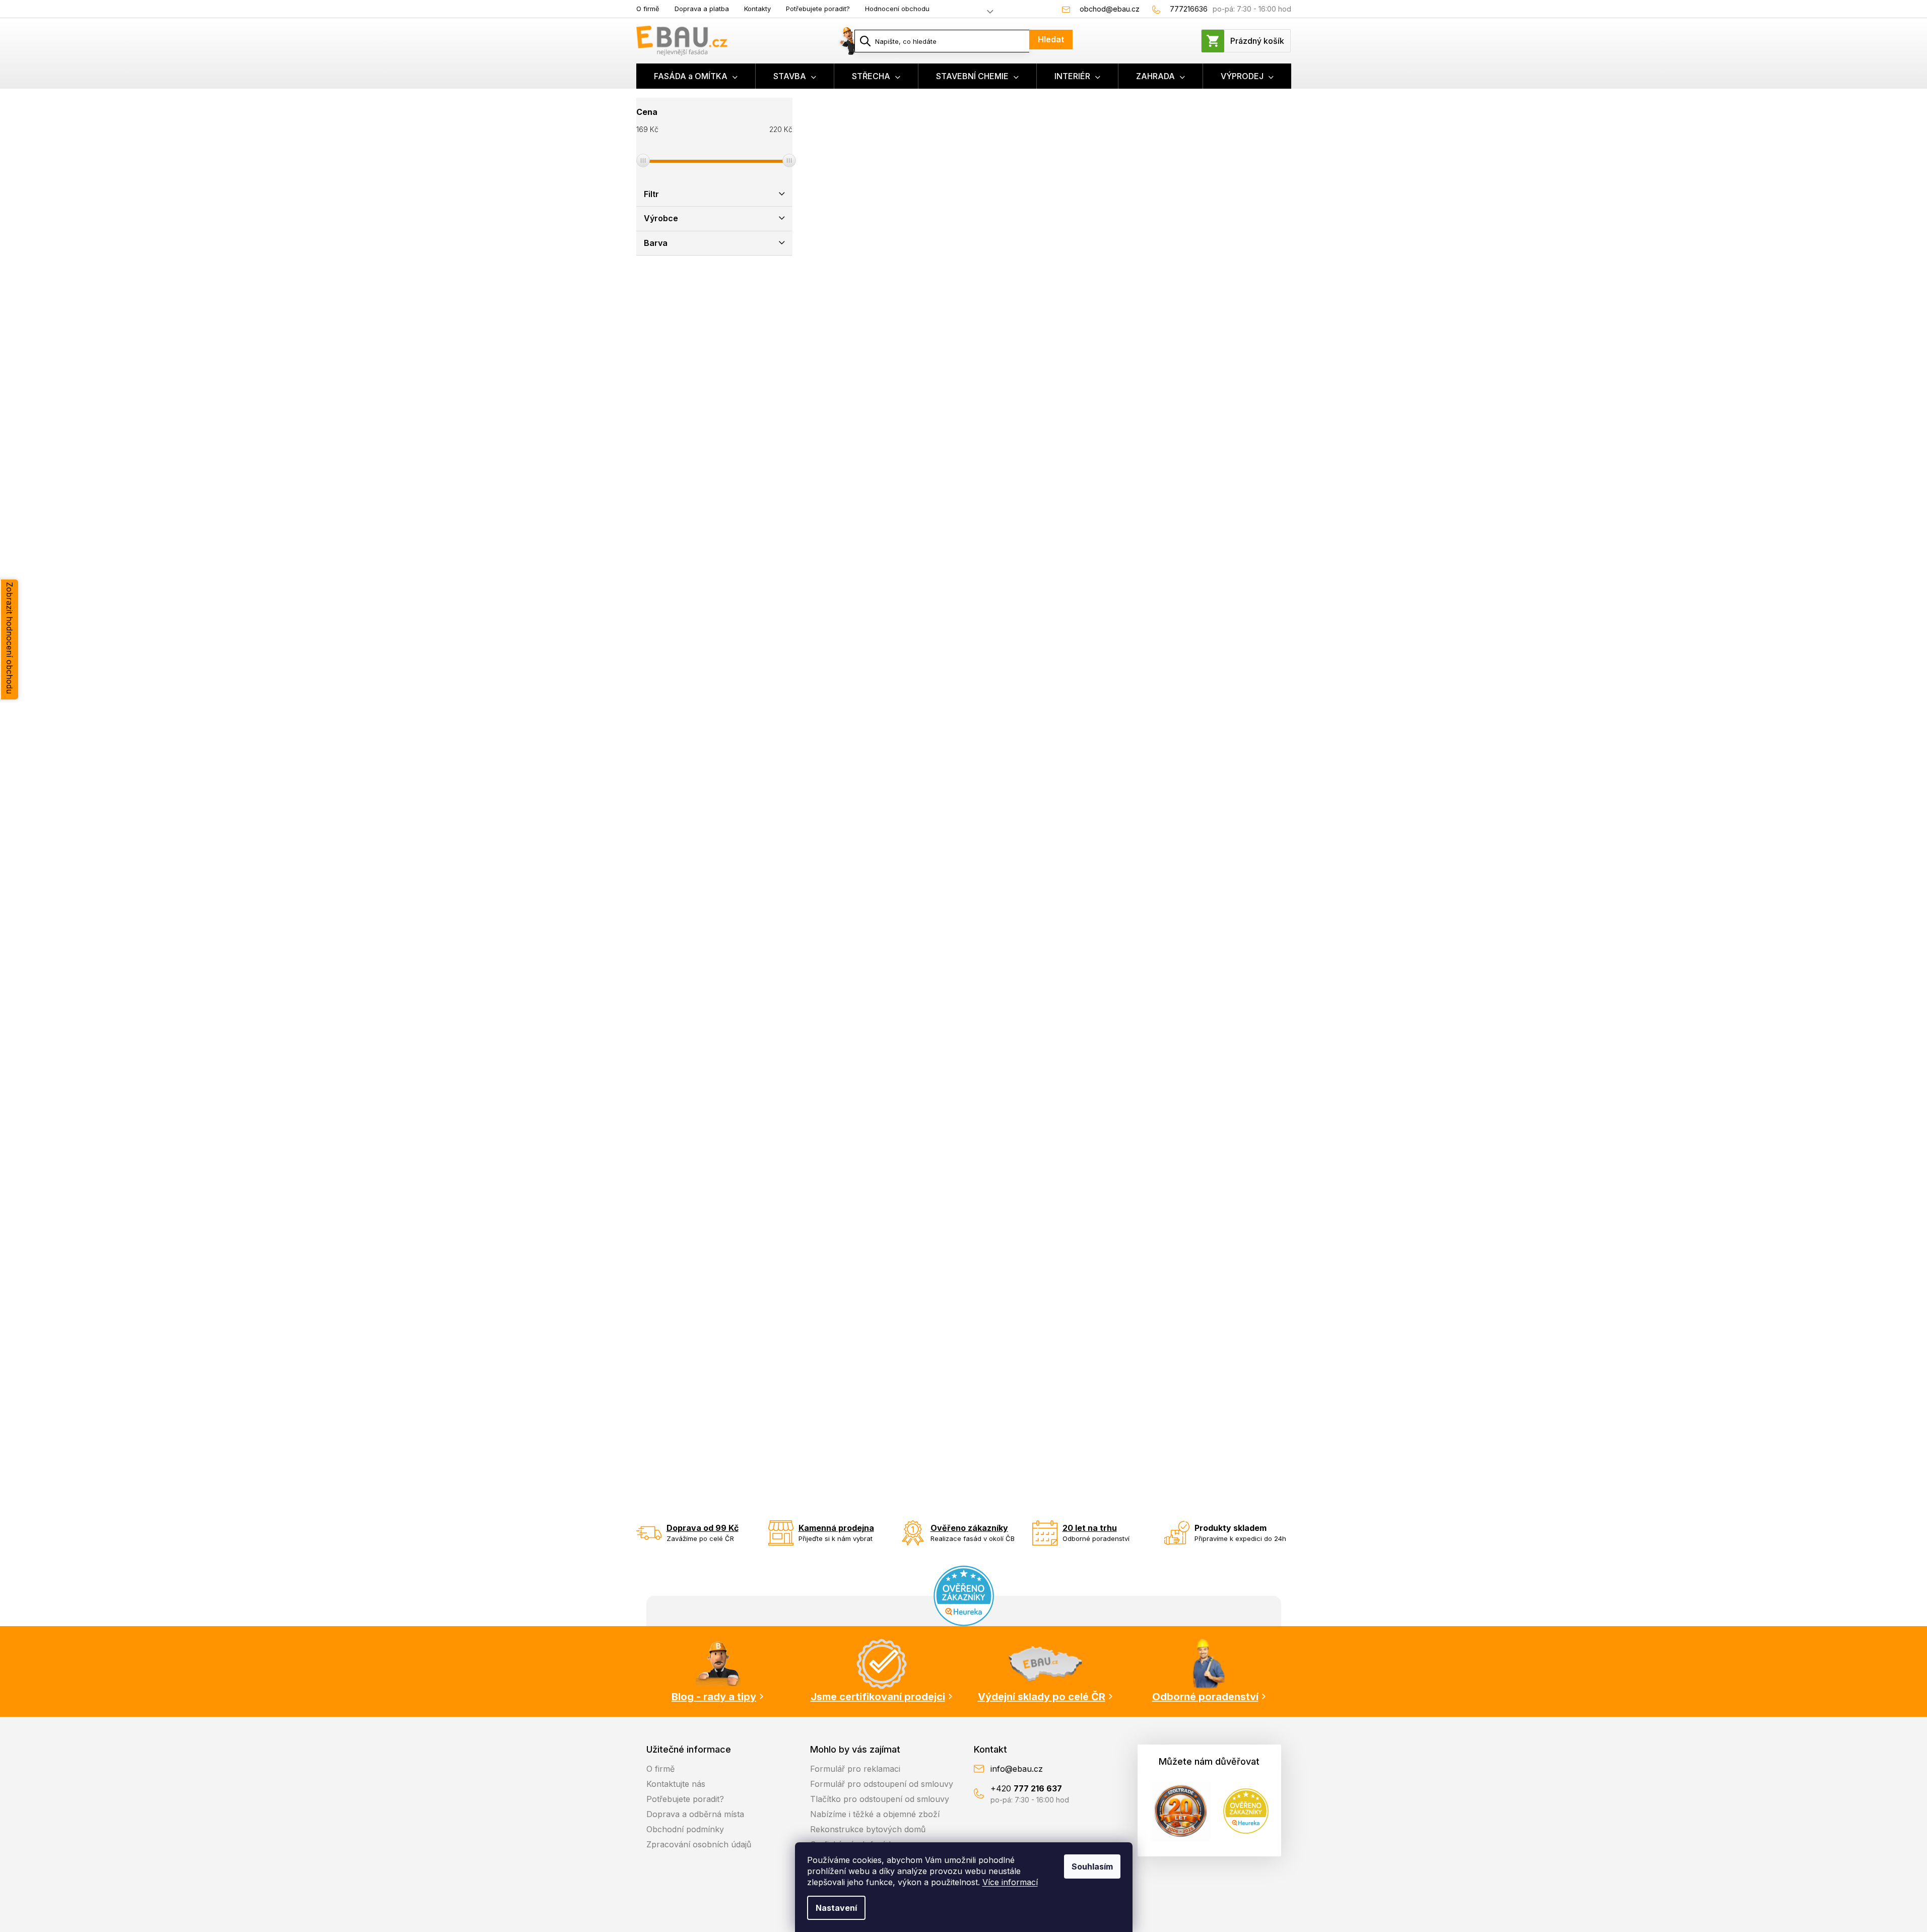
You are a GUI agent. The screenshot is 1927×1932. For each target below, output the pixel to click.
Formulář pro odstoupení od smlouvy (882, 1784)
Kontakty (757, 9)
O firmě (648, 9)
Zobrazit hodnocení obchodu (10, 638)
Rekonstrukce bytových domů (868, 1829)
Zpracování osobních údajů (699, 1844)
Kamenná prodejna (836, 1528)
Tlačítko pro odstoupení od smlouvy (880, 1799)
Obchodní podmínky (685, 1829)
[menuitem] (696, 76)
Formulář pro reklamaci (855, 1769)
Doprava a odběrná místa (695, 1814)
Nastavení (836, 1908)
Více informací (1010, 1882)
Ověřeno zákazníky (969, 1528)
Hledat (1051, 39)
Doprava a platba (702, 9)
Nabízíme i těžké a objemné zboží (875, 1814)
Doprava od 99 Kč (703, 1528)
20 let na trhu (1090, 1528)
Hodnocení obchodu (897, 9)
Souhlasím (1092, 1866)
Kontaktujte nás (676, 1784)
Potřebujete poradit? (818, 9)
